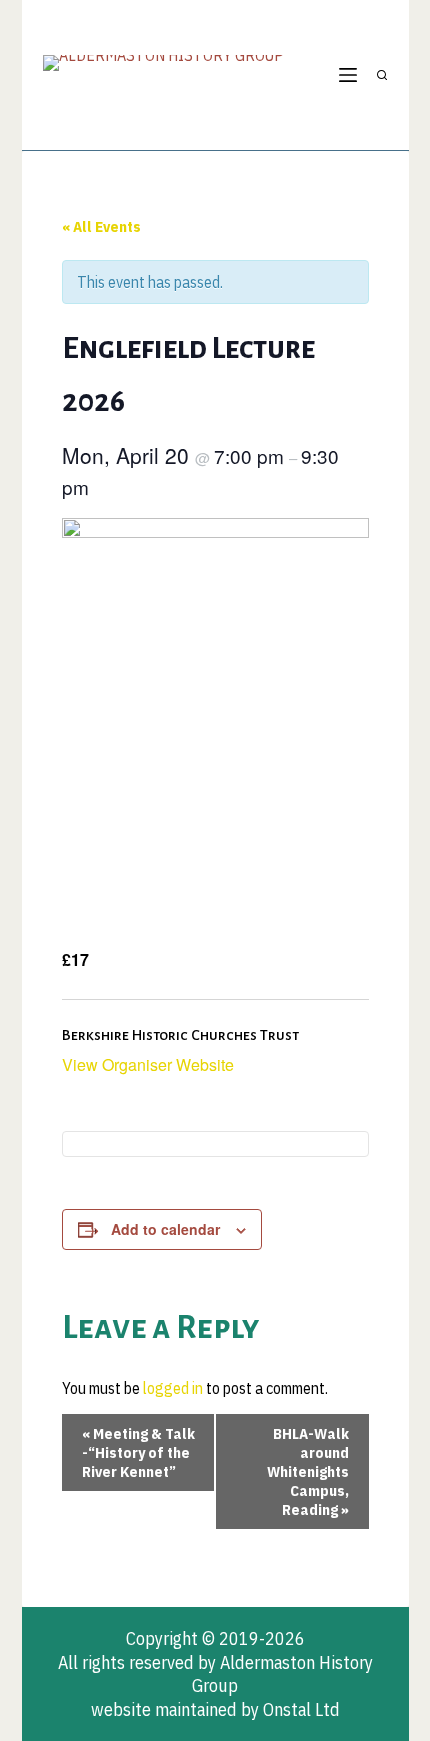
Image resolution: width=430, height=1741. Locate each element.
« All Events (101, 226)
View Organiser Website (148, 1064)
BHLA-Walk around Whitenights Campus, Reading (308, 1471)
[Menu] (348, 75)
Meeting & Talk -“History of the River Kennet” (138, 1452)
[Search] (382, 75)
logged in (173, 1388)
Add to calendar (165, 1229)
